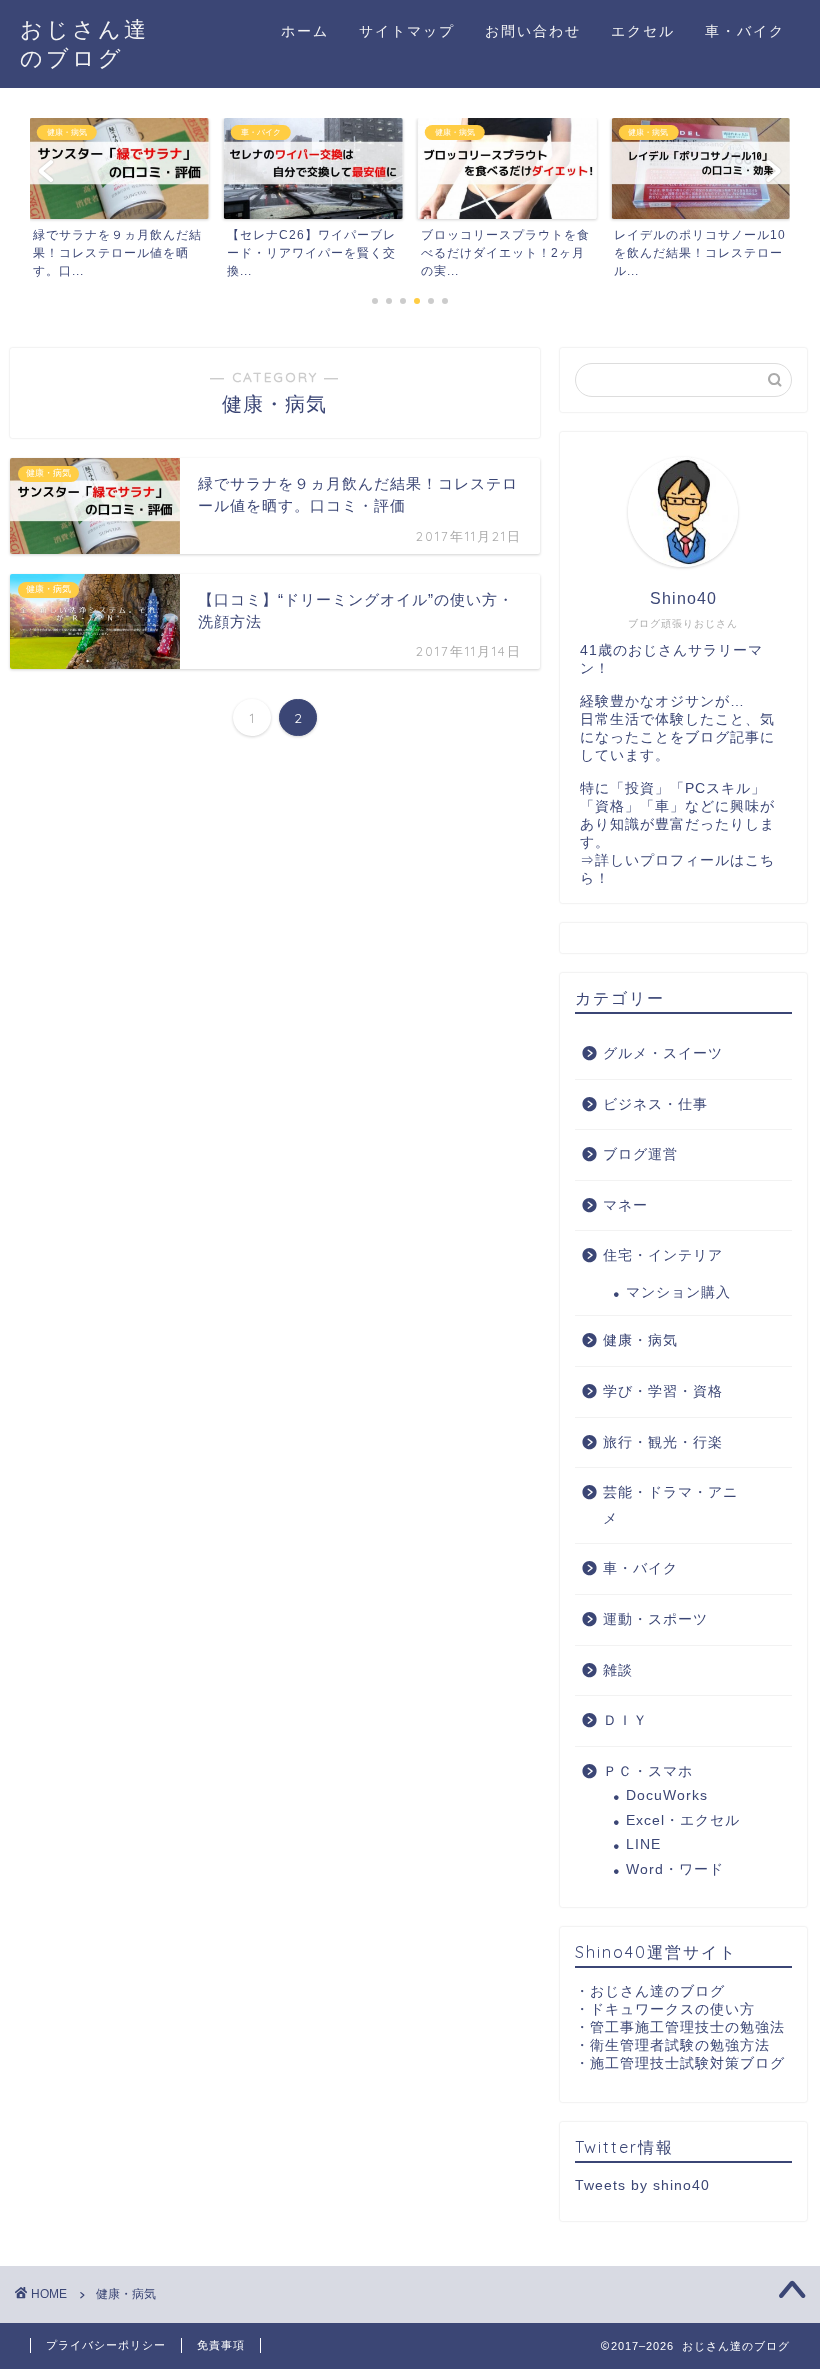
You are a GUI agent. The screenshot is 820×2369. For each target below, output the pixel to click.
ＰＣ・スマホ (648, 1771)
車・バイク (745, 31)
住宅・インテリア (663, 1255)
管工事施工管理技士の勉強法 (687, 2027)
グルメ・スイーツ (663, 1053)
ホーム (305, 31)
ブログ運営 (640, 1154)
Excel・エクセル (683, 1820)
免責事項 (221, 2345)
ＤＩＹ (625, 1720)
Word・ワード (675, 1869)
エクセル (643, 31)
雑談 (618, 1670)
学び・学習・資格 (663, 1391)
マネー (625, 1205)
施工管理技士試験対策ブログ (687, 2063)
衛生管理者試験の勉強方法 (680, 2045)
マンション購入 (678, 1292)
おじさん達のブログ (657, 1991)
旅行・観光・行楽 (663, 1442)
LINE (643, 1844)
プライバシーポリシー (106, 2345)
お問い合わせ (533, 31)
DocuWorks (667, 1795)
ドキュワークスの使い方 (672, 2009)
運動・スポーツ (655, 1619)
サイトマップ (407, 31)
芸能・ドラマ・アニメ (670, 1505)
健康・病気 (640, 1340)
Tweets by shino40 (642, 2185)
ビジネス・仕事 (655, 1104)
